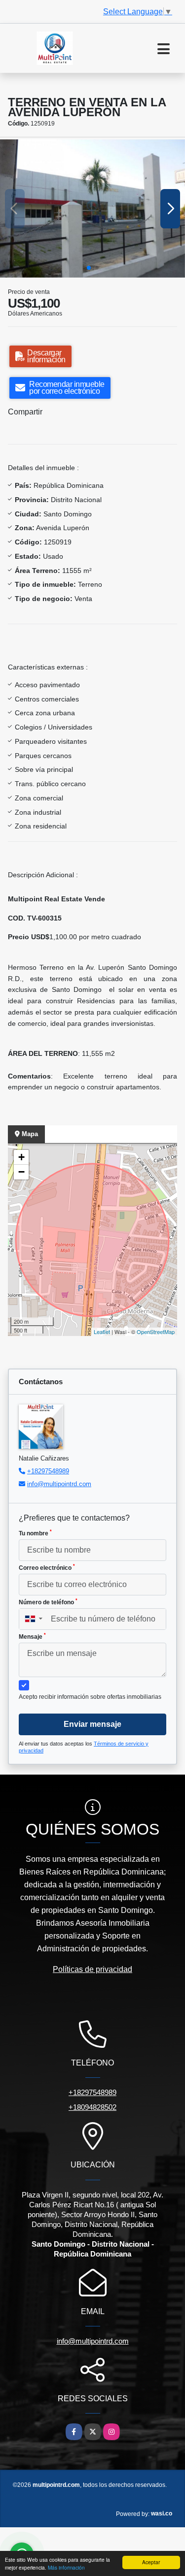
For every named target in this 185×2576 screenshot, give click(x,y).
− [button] (21, 1172)
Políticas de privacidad (92, 1969)
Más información (66, 2567)
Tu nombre (35, 1533)
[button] (89, 268)
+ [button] (21, 1157)
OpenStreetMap (156, 1332)
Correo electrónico (47, 1567)
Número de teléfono (48, 1602)
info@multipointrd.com (59, 1484)
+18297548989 (48, 1471)
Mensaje (32, 1636)
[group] (92, 208)
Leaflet (102, 1332)
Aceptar (151, 2562)
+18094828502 (92, 2107)
